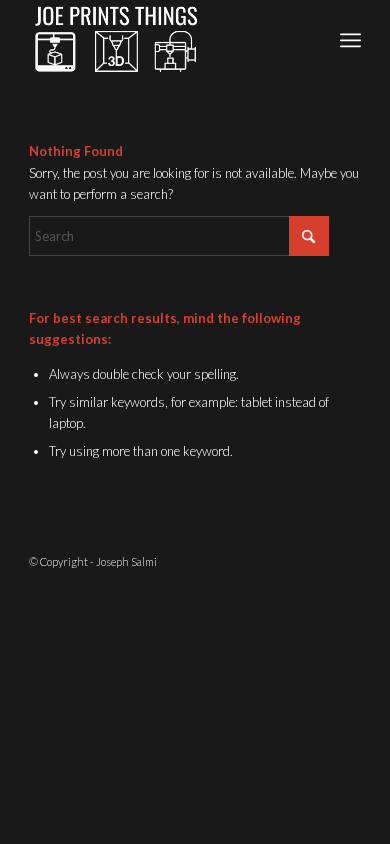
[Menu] (350, 40)
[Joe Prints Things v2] (161, 40)
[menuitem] (350, 40)
